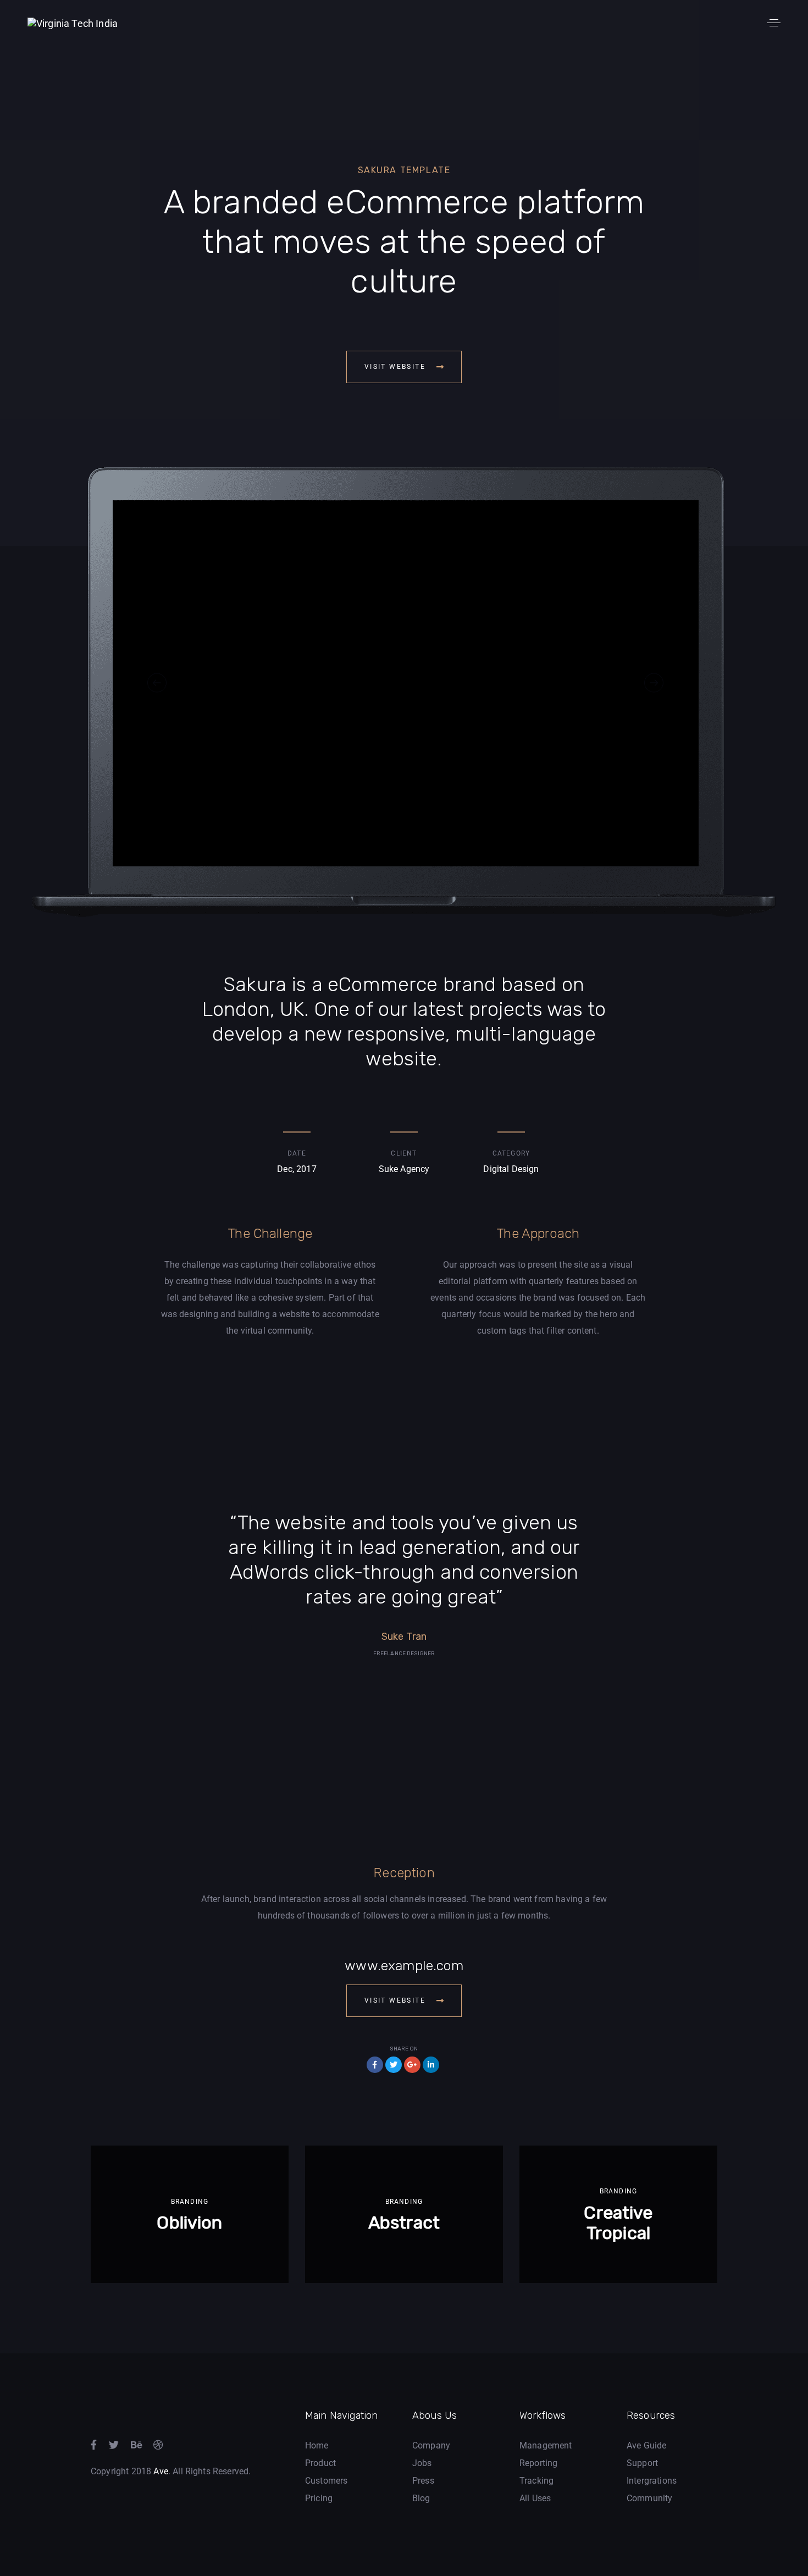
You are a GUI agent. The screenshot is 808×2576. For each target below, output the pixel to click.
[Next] (654, 683)
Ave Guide (646, 2445)
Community (649, 2498)
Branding (190, 2202)
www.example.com (404, 1966)
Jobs (422, 2463)
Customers (326, 2481)
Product (320, 2463)
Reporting (538, 2463)
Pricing (319, 2498)
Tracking (536, 2481)
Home (317, 2445)
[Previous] (157, 683)
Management (546, 2445)
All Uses (535, 2498)
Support (642, 2463)
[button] (774, 23)
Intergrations (652, 2481)
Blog (421, 2498)
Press (423, 2481)
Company (431, 2445)
